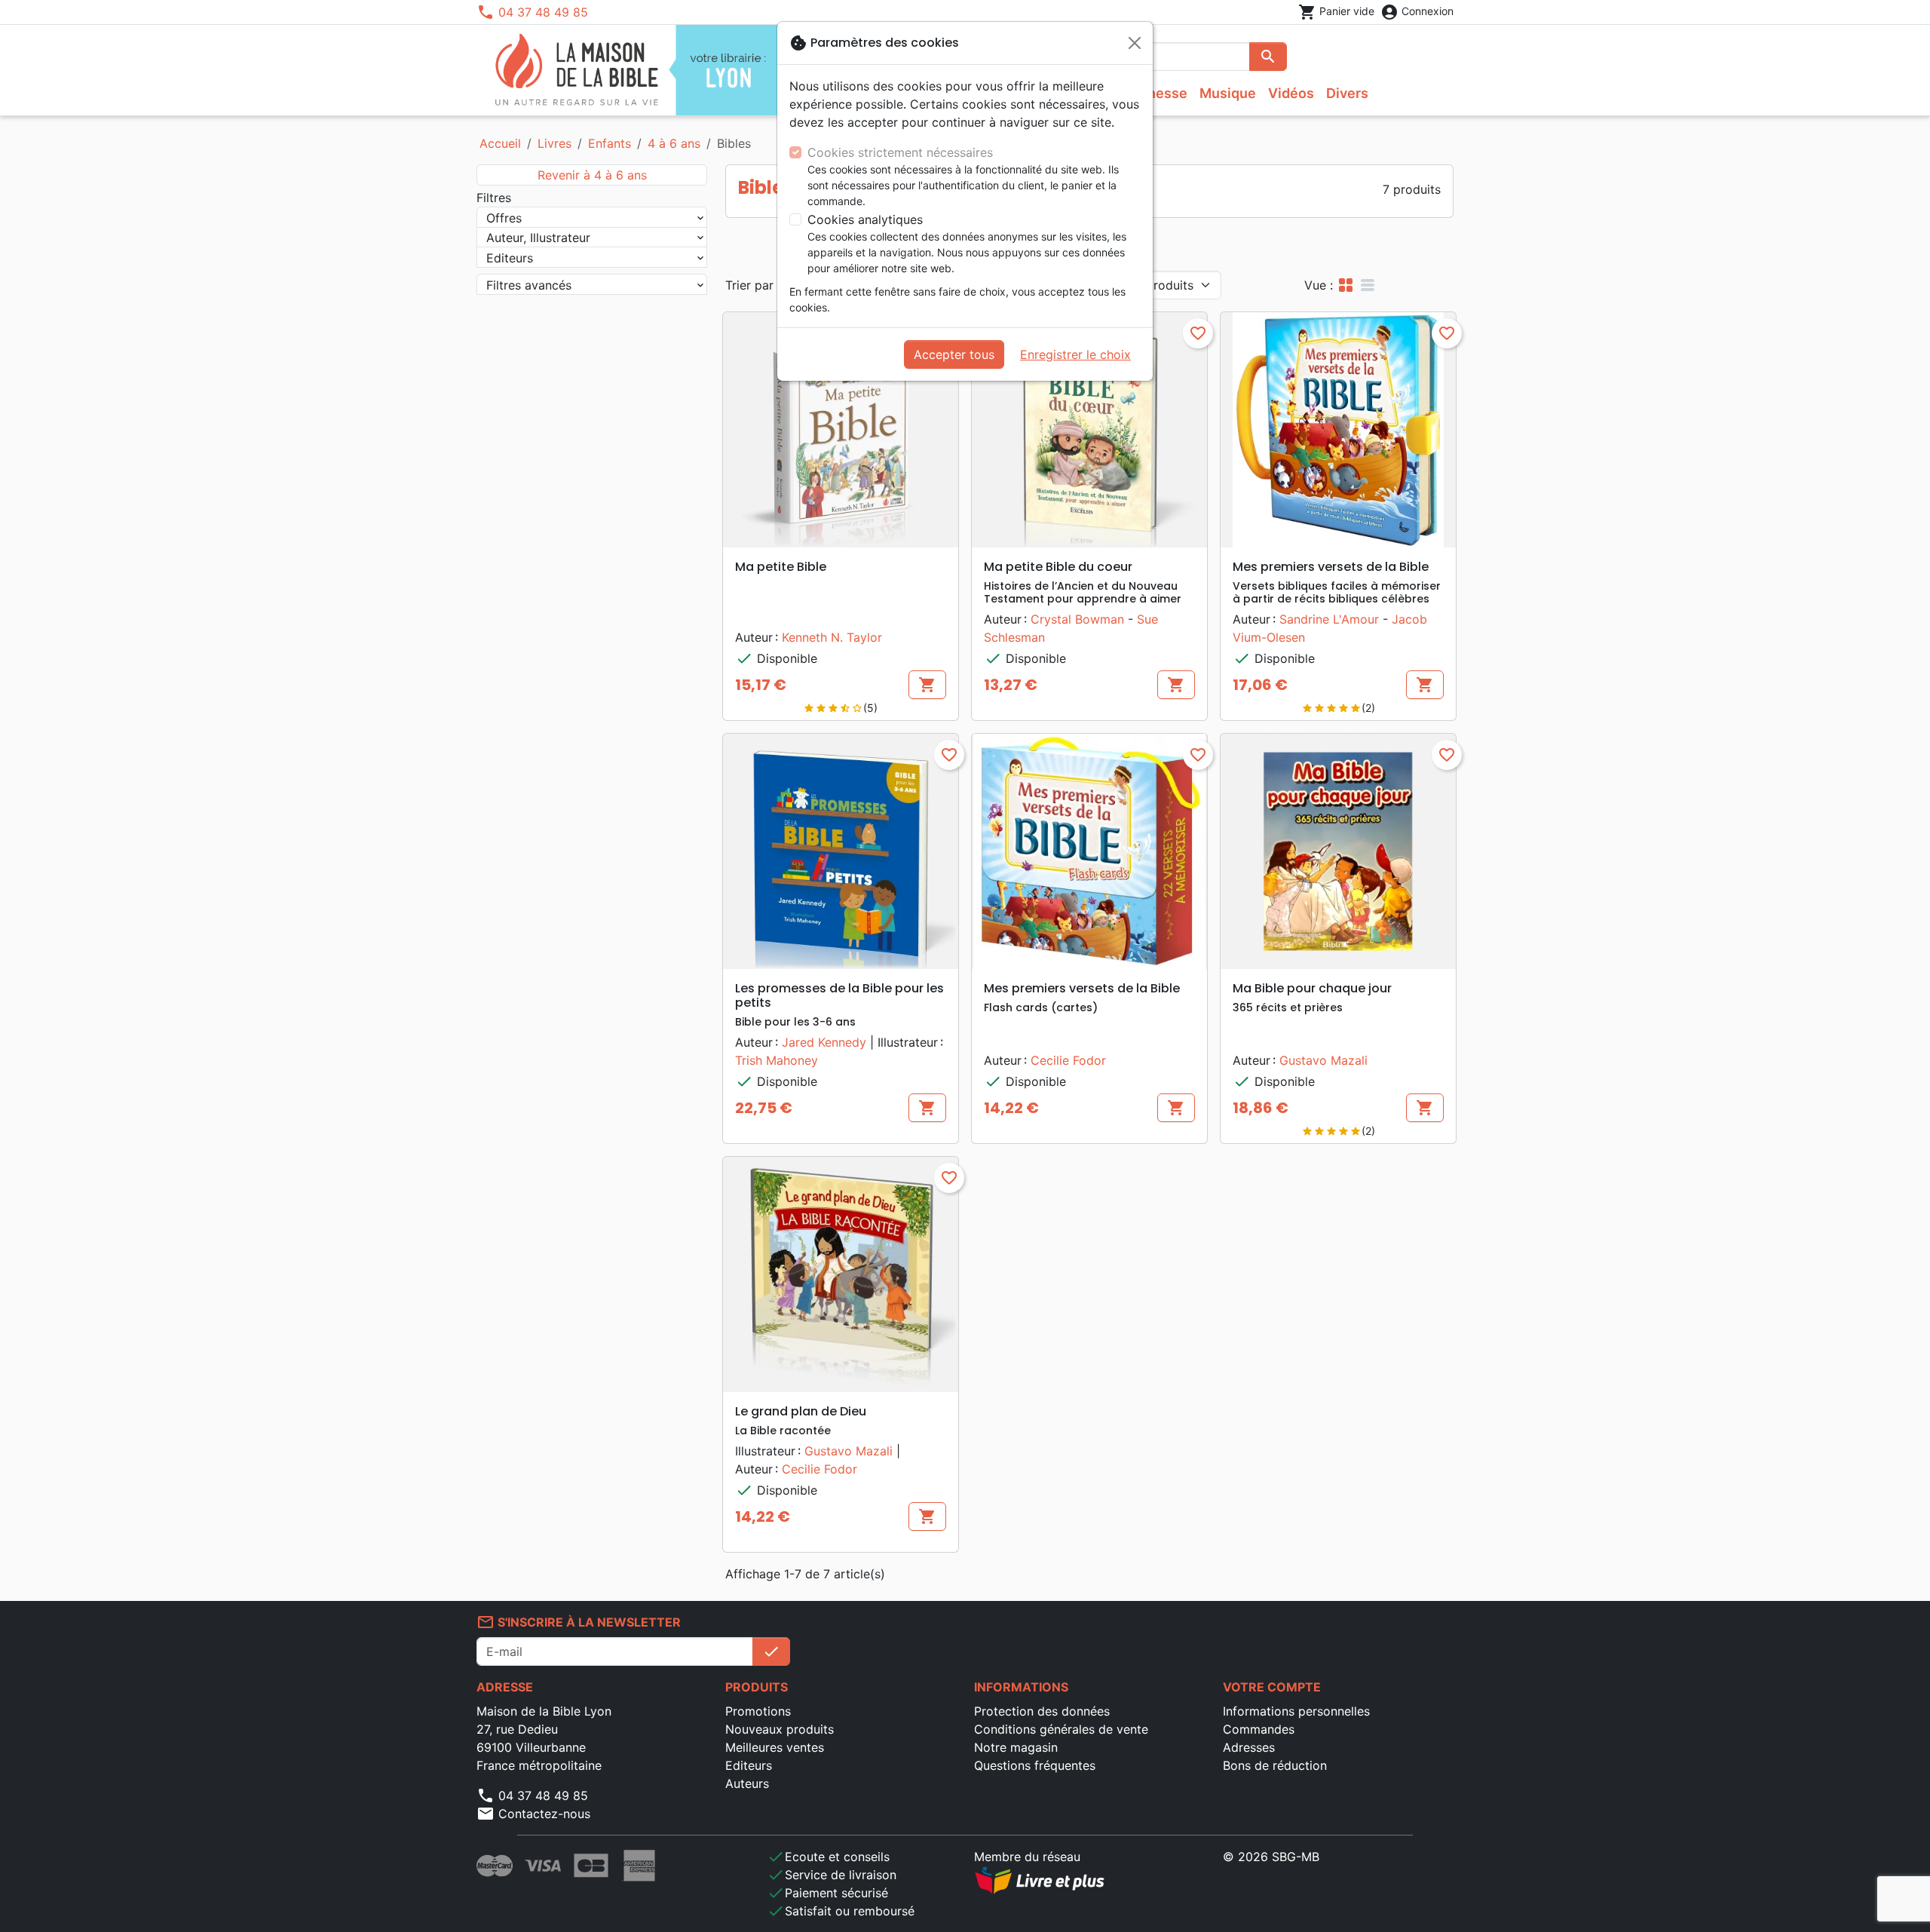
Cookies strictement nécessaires (900, 152)
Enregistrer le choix (1075, 354)
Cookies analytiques (865, 219)
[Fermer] (1135, 43)
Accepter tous (954, 354)
